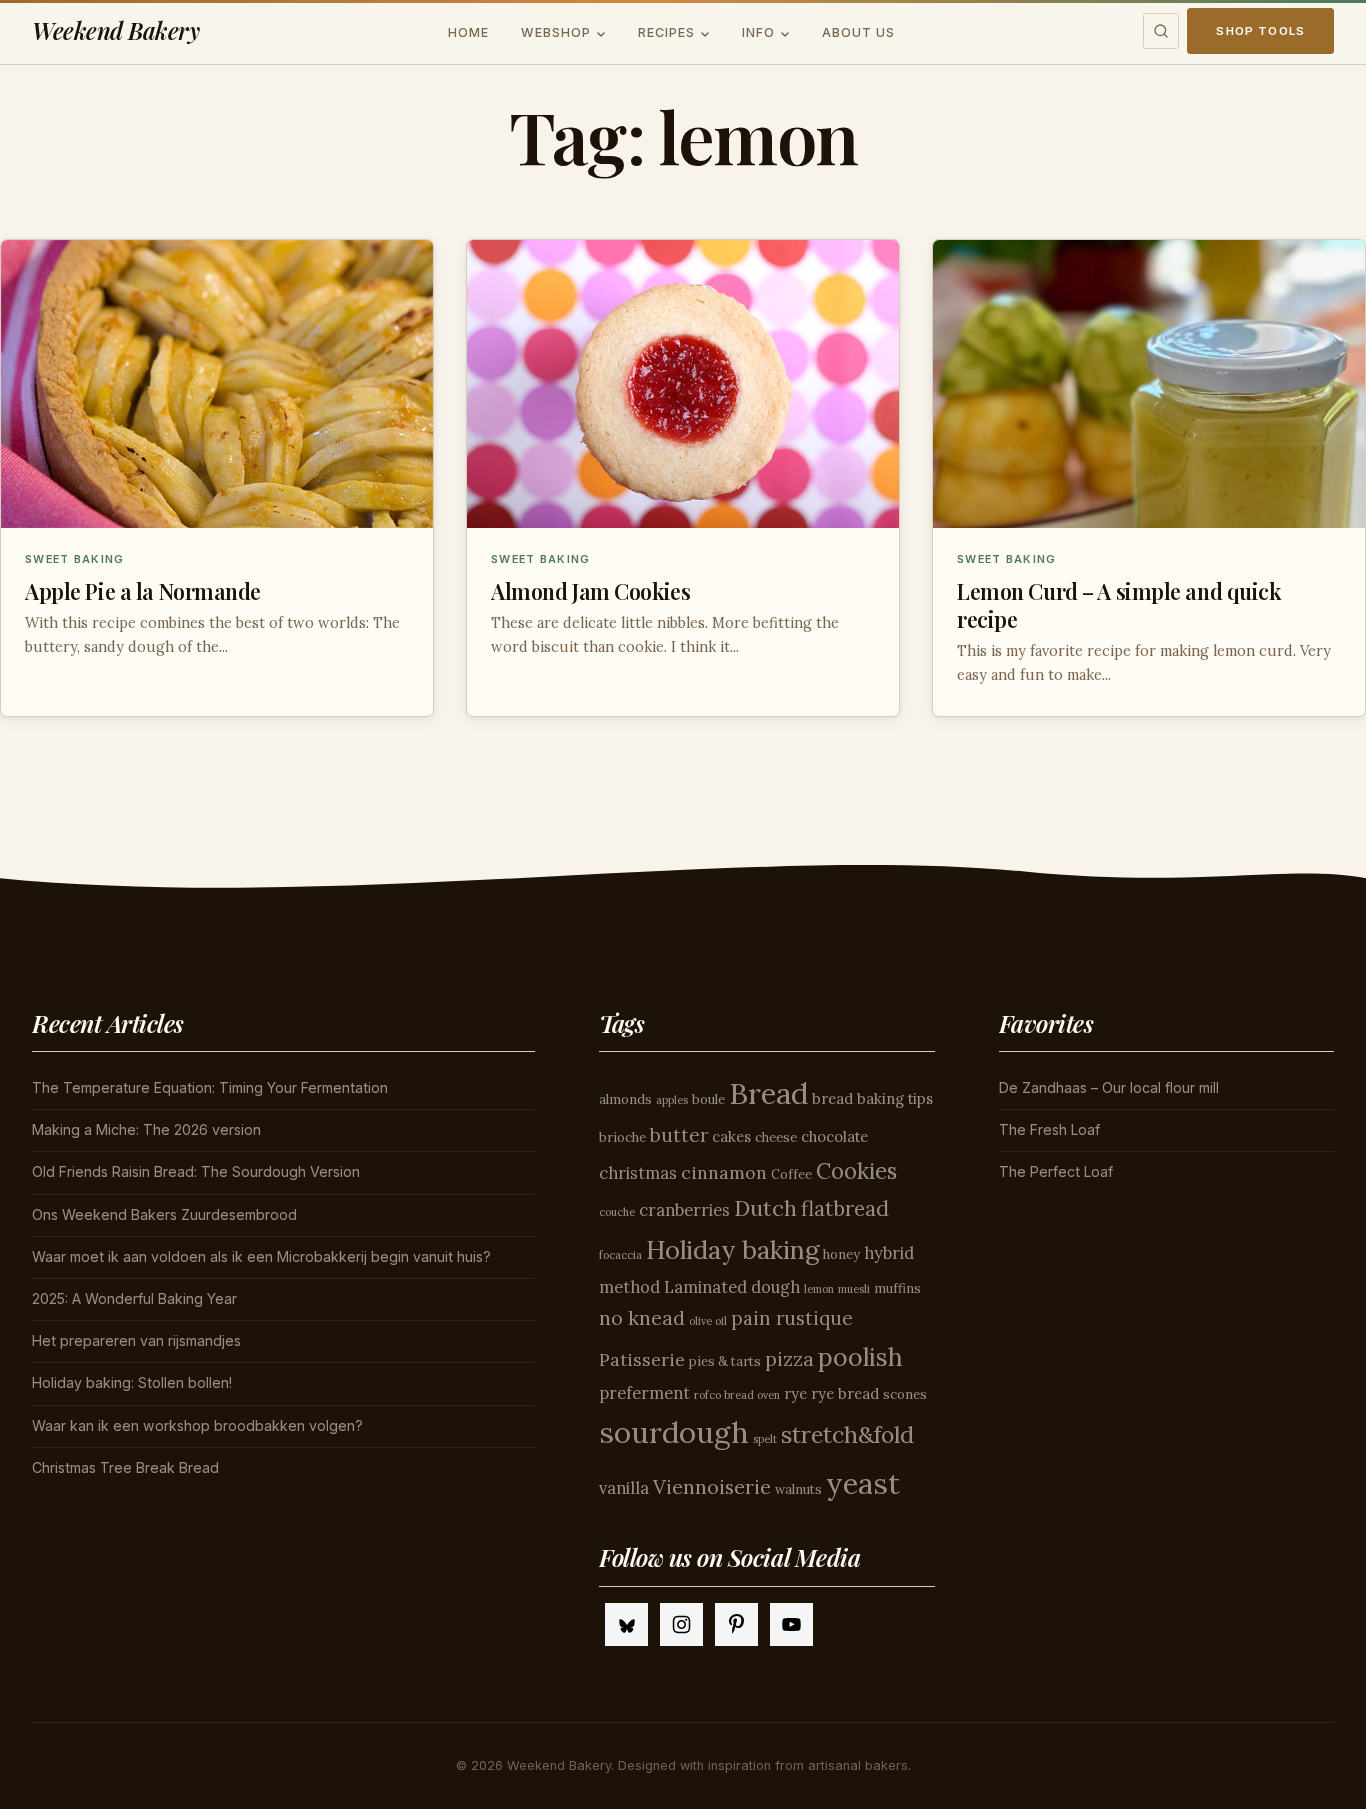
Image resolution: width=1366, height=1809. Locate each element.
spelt (765, 1439)
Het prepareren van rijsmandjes (136, 1340)
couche (617, 1212)
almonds (625, 1099)
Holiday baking (732, 1249)
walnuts (798, 1489)
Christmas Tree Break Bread (125, 1467)
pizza (789, 1358)
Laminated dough (732, 1287)
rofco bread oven (737, 1395)
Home (468, 32)
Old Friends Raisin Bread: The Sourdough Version (196, 1171)
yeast (863, 1483)
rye (795, 1393)
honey (841, 1254)
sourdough (674, 1432)
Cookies (856, 1171)
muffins (897, 1288)
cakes (731, 1136)
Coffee (791, 1174)
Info (758, 32)
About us (858, 32)
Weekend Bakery (116, 30)
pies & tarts (725, 1361)
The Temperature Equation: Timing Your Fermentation (210, 1087)
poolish (860, 1357)
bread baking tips (872, 1098)
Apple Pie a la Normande (143, 591)
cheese (776, 1137)
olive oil (708, 1321)
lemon (819, 1289)
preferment (644, 1393)
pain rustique (792, 1318)
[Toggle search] (1161, 31)
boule (708, 1099)
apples (672, 1100)
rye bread (845, 1393)
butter (679, 1135)
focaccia (620, 1255)
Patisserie (642, 1359)
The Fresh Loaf (1049, 1129)
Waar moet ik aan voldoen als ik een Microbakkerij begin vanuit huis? (261, 1256)
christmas (638, 1173)
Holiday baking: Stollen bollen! (132, 1382)
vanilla (624, 1488)
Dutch (765, 1208)
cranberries (684, 1210)
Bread (768, 1093)
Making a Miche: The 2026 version (146, 1129)
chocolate (834, 1136)
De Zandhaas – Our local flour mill (1109, 1087)
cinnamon (724, 1172)
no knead (642, 1317)
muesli (854, 1289)
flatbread (845, 1208)
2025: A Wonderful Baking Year (134, 1298)
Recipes (666, 32)
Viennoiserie (712, 1486)
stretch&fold (847, 1434)
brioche (622, 1137)
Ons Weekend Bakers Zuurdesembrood (164, 1214)
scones (905, 1394)
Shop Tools (1260, 31)
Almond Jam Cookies (590, 591)
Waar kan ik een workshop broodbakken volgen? (197, 1425)
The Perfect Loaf (1056, 1171)
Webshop (556, 32)
